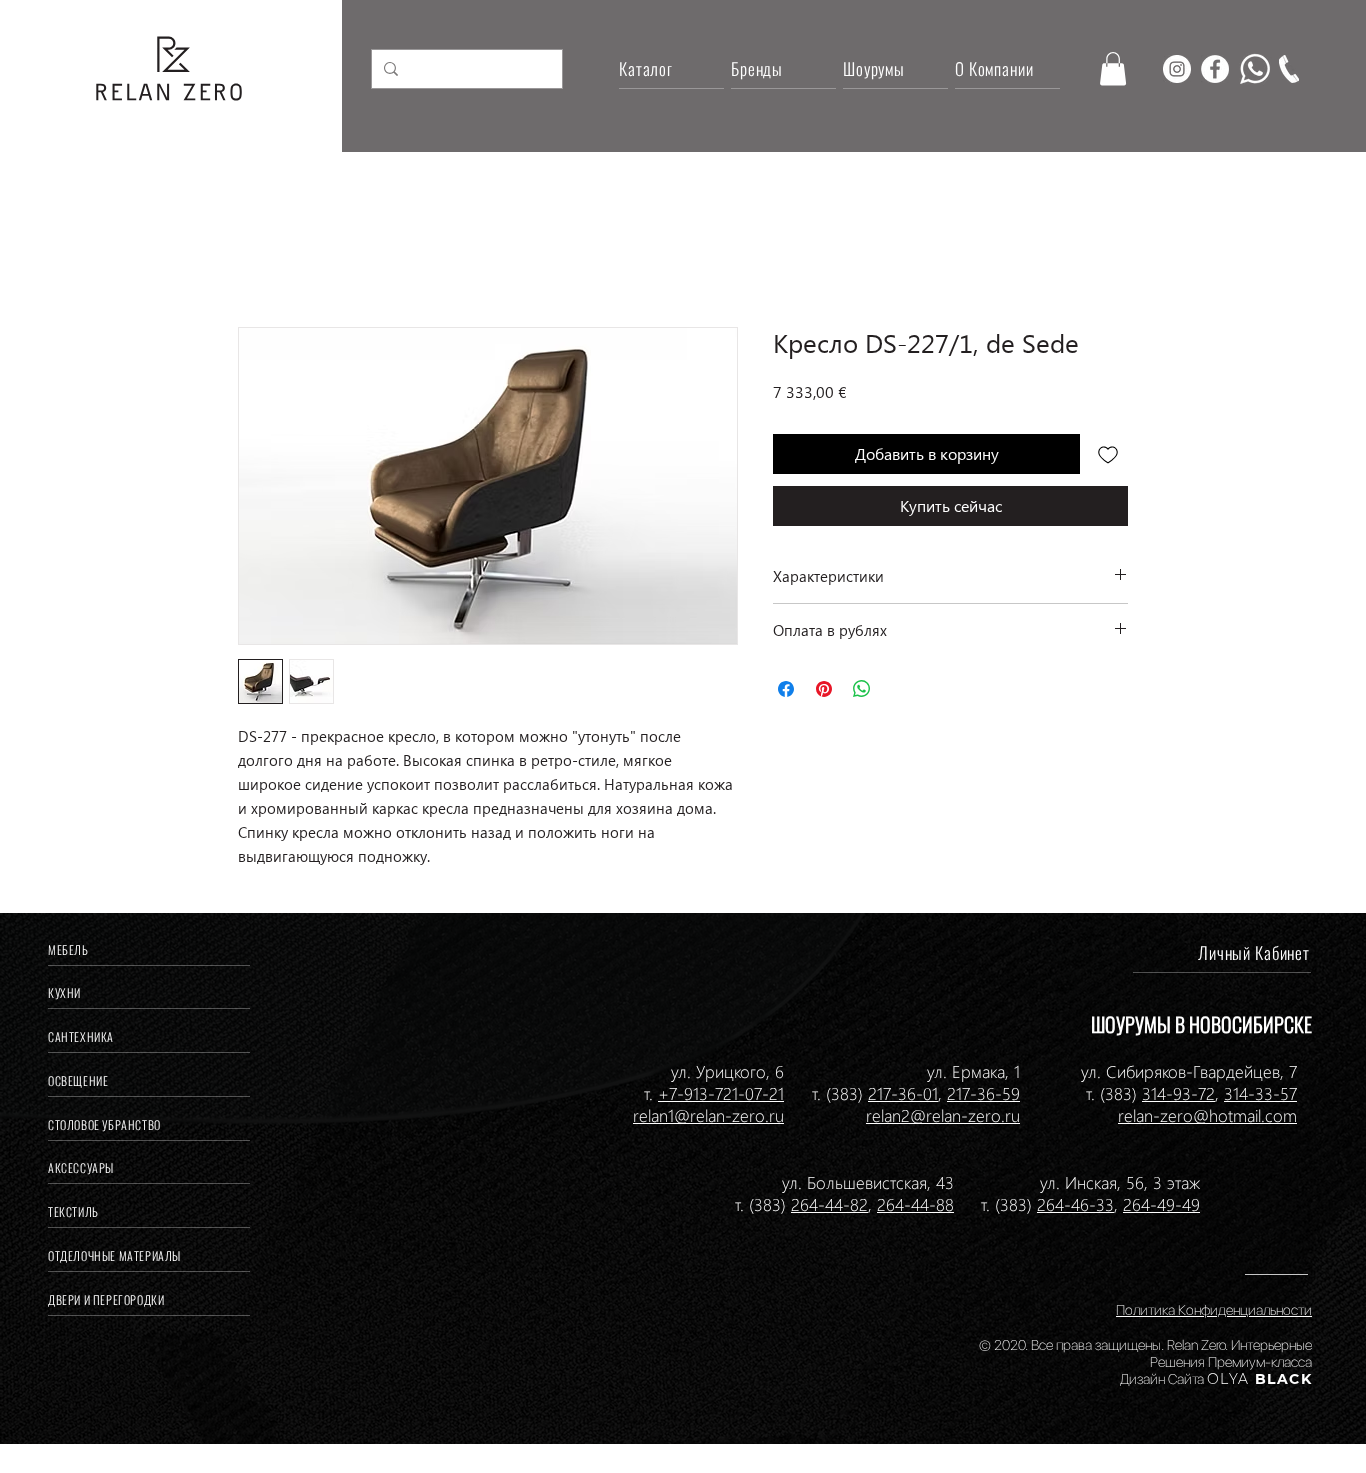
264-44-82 (829, 1204)
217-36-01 (903, 1093)
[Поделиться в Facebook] (786, 689)
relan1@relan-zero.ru (708, 1115)
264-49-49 (1161, 1204)
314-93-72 (1178, 1093)
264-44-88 (915, 1204)
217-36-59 (983, 1093)
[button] (1113, 68)
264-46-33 (1075, 1204)
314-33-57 (1260, 1093)
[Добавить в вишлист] (1108, 454)
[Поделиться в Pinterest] (824, 689)
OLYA (1228, 1379)
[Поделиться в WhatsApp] (862, 689)
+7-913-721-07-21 (721, 1093)
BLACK (1281, 1379)
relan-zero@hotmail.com (1207, 1115)
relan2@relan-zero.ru (943, 1115)
